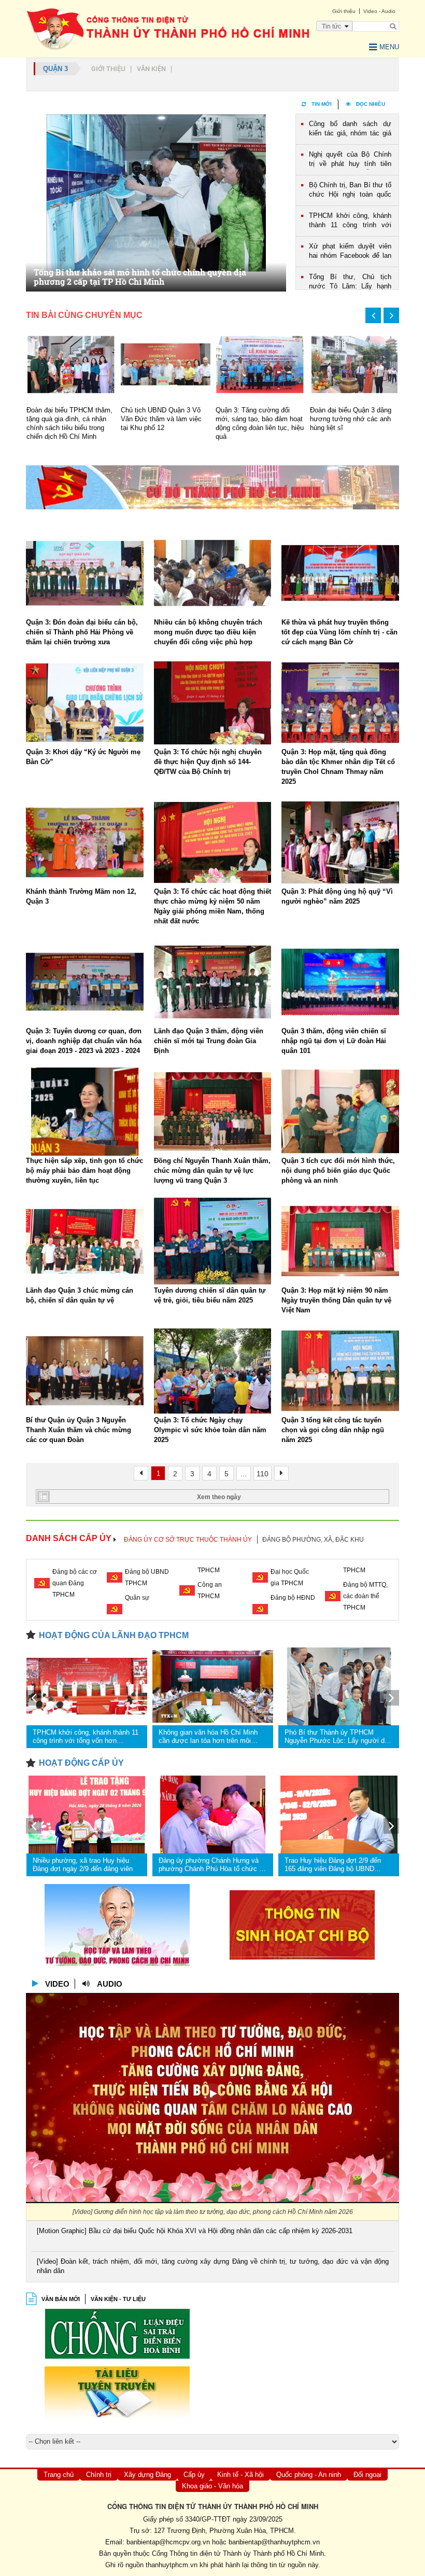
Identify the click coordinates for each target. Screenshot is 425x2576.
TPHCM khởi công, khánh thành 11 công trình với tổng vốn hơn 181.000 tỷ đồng (350, 221)
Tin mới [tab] (322, 104)
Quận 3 (55, 69)
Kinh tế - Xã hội (240, 2475)
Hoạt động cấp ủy (81, 1763)
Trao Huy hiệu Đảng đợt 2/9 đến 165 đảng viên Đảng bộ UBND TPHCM (333, 1865)
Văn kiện (151, 69)
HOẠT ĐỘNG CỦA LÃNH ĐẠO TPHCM (114, 1635)
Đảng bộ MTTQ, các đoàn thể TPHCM (365, 1596)
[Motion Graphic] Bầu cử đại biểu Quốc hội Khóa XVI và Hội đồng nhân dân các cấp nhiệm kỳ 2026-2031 (195, 2231)
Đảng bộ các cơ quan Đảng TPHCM (75, 1583)
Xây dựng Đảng (147, 2475)
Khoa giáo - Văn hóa (212, 2486)
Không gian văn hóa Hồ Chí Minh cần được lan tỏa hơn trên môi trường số (208, 1737)
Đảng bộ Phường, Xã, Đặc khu (313, 1540)
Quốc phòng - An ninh (309, 2475)
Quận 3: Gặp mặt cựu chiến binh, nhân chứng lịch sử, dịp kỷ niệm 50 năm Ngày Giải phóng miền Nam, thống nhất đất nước (354, 428)
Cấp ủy (194, 2475)
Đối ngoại (367, 2475)
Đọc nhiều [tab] (371, 104)
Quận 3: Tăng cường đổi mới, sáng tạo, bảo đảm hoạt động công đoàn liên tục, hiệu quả (165, 423)
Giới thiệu (108, 69)
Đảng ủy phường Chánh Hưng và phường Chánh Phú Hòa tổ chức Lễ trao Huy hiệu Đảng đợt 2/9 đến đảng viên (212, 1865)
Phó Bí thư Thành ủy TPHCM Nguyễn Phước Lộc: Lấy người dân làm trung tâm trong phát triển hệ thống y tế (338, 1737)
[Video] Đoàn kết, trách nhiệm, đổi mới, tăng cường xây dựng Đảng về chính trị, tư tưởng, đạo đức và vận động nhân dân (213, 2266)
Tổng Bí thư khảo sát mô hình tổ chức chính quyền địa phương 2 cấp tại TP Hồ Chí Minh (140, 277)
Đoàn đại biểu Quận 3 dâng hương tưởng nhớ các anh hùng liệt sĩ (256, 419)
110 (263, 1474)
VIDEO (57, 1984)
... (244, 1474)
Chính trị (99, 2475)
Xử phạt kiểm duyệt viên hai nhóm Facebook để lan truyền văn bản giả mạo (350, 252)
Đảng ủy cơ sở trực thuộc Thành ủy (188, 1540)
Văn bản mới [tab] (61, 2299)
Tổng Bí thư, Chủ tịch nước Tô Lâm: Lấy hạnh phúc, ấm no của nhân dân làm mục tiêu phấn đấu (350, 282)
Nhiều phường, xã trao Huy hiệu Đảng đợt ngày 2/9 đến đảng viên (83, 1865)
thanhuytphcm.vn (172, 2565)
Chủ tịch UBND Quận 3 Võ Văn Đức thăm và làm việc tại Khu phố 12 (66, 419)
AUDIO (110, 1984)
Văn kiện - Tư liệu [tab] (118, 2299)
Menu (389, 47)
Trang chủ (59, 2475)
